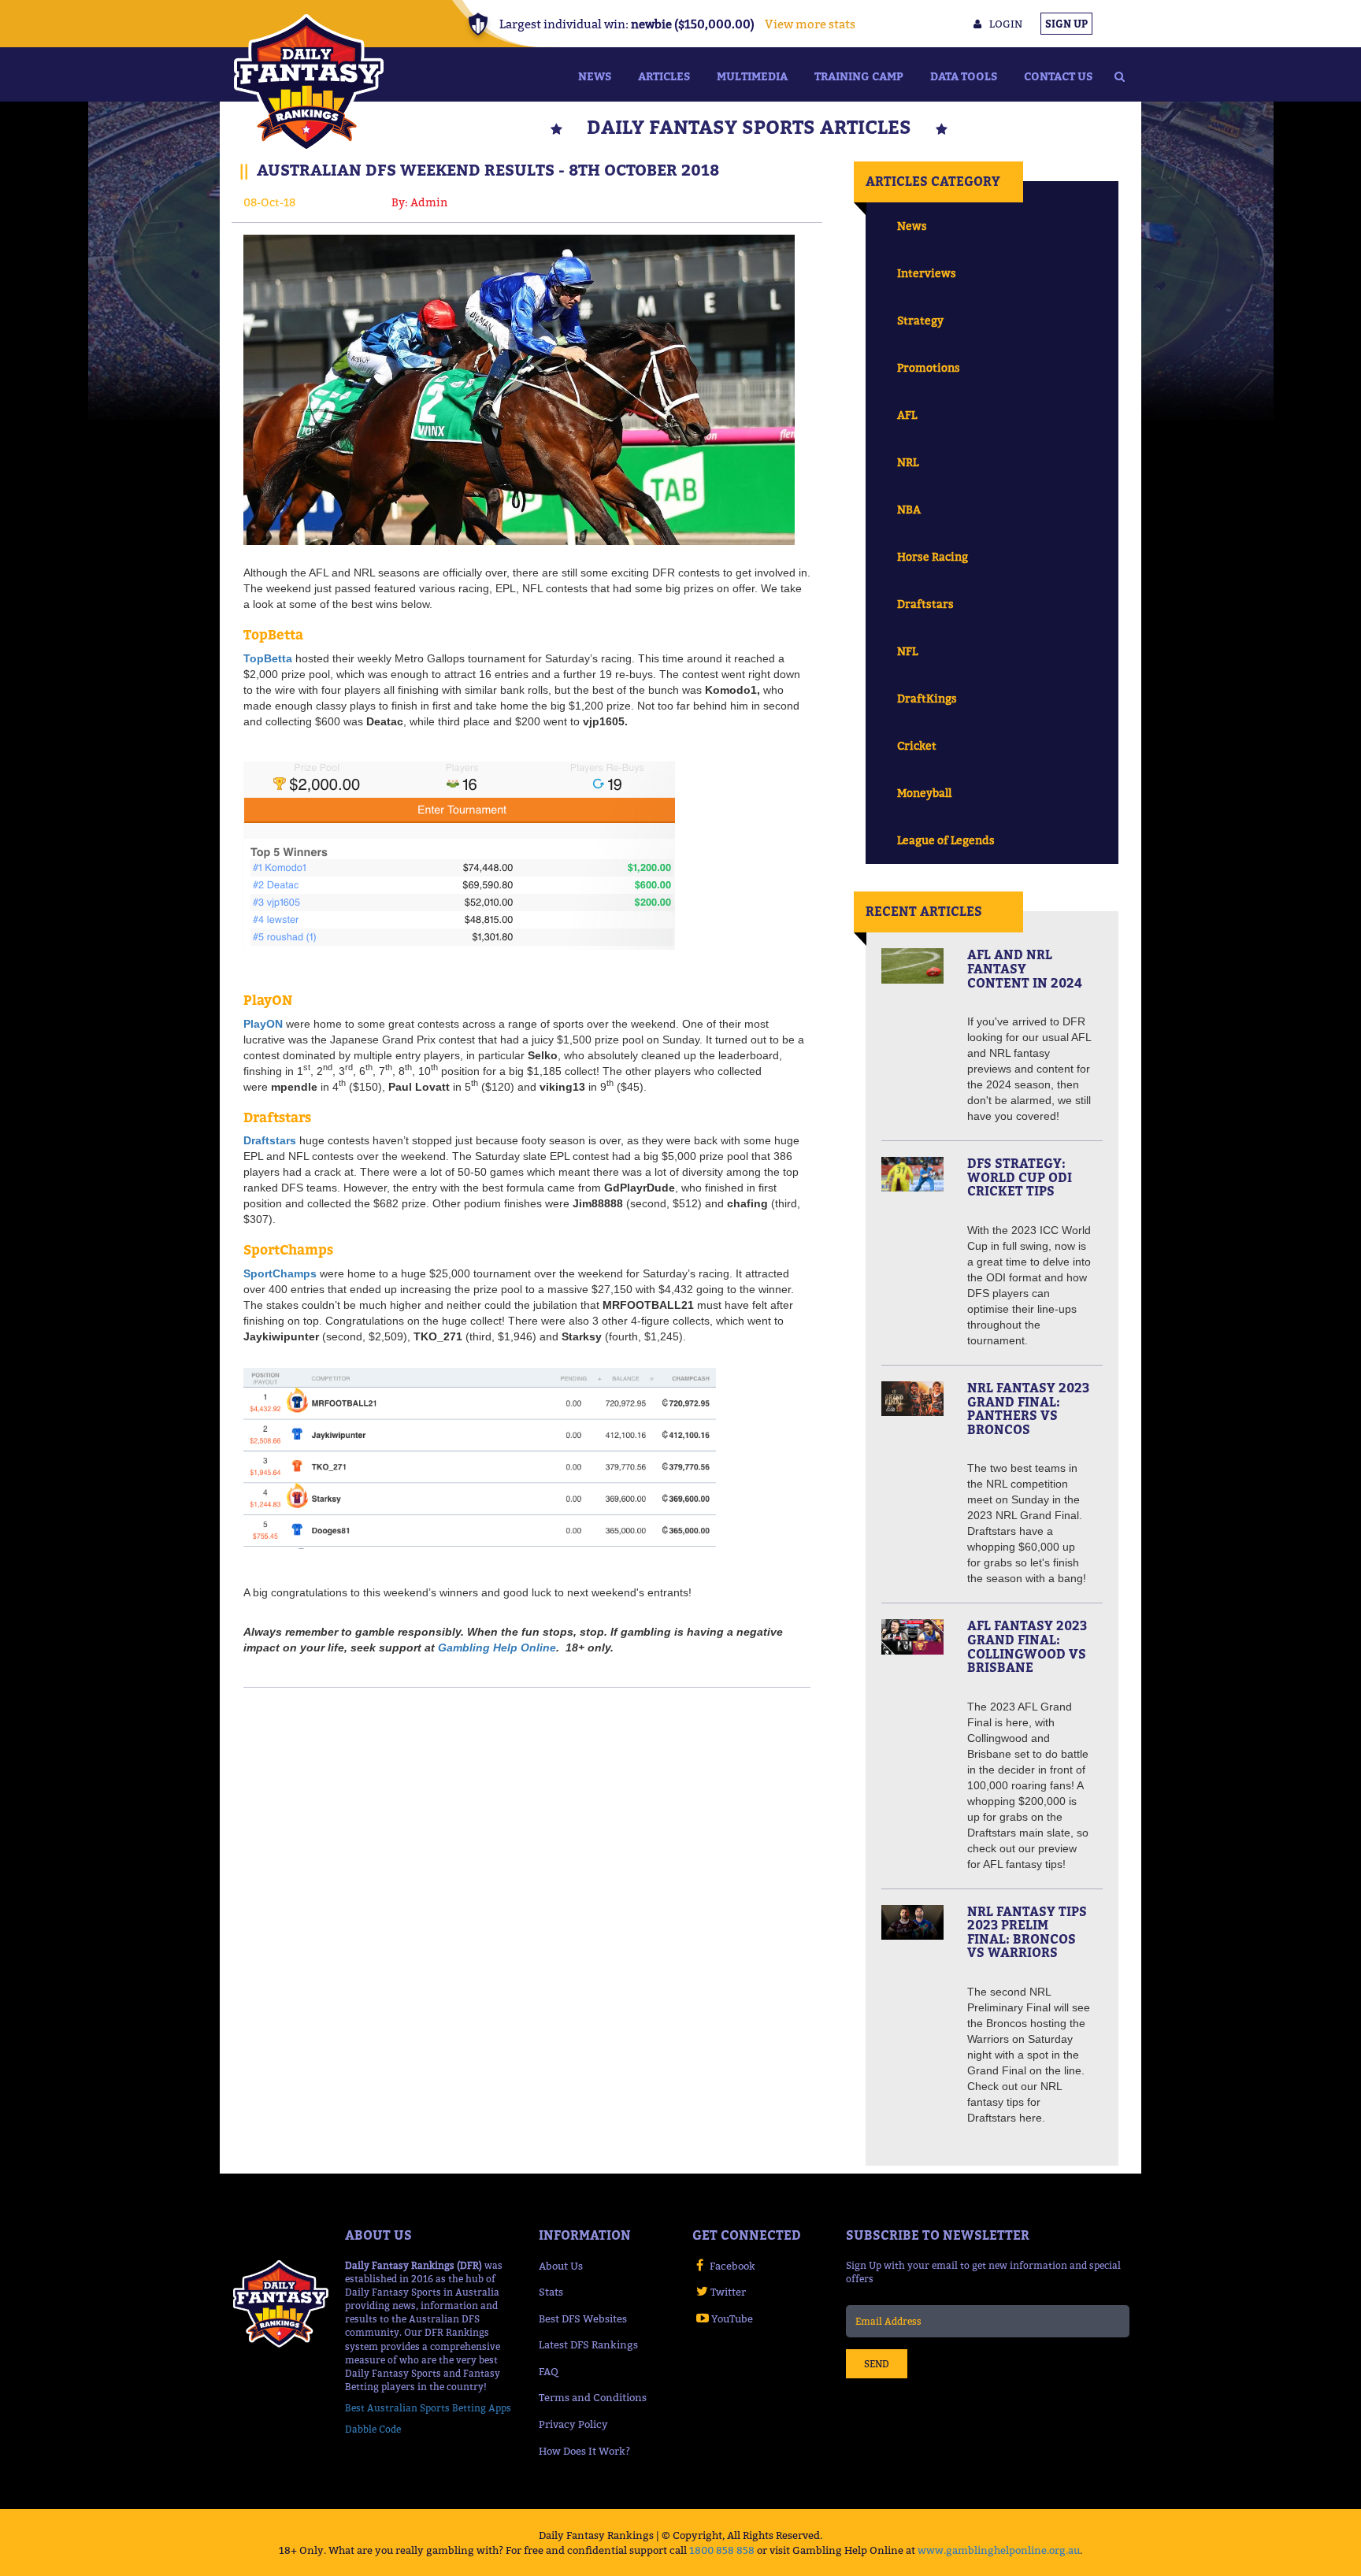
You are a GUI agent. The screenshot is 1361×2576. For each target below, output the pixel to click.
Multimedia (752, 76)
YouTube (732, 2318)
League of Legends (946, 840)
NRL (908, 462)
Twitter (728, 2292)
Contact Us (1058, 76)
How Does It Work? (584, 2451)
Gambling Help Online (497, 1648)
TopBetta (268, 658)
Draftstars (270, 1140)
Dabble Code (373, 2429)
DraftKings (927, 698)
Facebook (732, 2266)
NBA (909, 509)
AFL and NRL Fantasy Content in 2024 (1025, 968)
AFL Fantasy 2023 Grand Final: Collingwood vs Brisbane (1027, 1646)
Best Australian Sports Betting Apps (428, 2408)
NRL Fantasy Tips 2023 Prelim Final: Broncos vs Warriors (1027, 1932)
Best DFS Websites (583, 2318)
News (595, 76)
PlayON (263, 1024)
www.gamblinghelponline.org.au (999, 2550)
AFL (907, 415)
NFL (907, 651)
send (877, 2364)
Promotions (929, 367)
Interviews (927, 273)
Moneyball (924, 793)
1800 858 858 (722, 2550)
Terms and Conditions (593, 2397)
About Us (561, 2266)
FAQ (549, 2371)
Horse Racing (933, 556)
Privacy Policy (573, 2424)
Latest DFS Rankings (588, 2344)
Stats (551, 2292)
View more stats (810, 24)
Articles (664, 76)
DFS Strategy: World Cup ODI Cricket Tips (1020, 1177)
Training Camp (859, 76)
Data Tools (964, 76)
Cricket (917, 745)
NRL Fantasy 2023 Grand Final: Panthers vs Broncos (1028, 1408)
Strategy (920, 320)
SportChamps (280, 1273)
